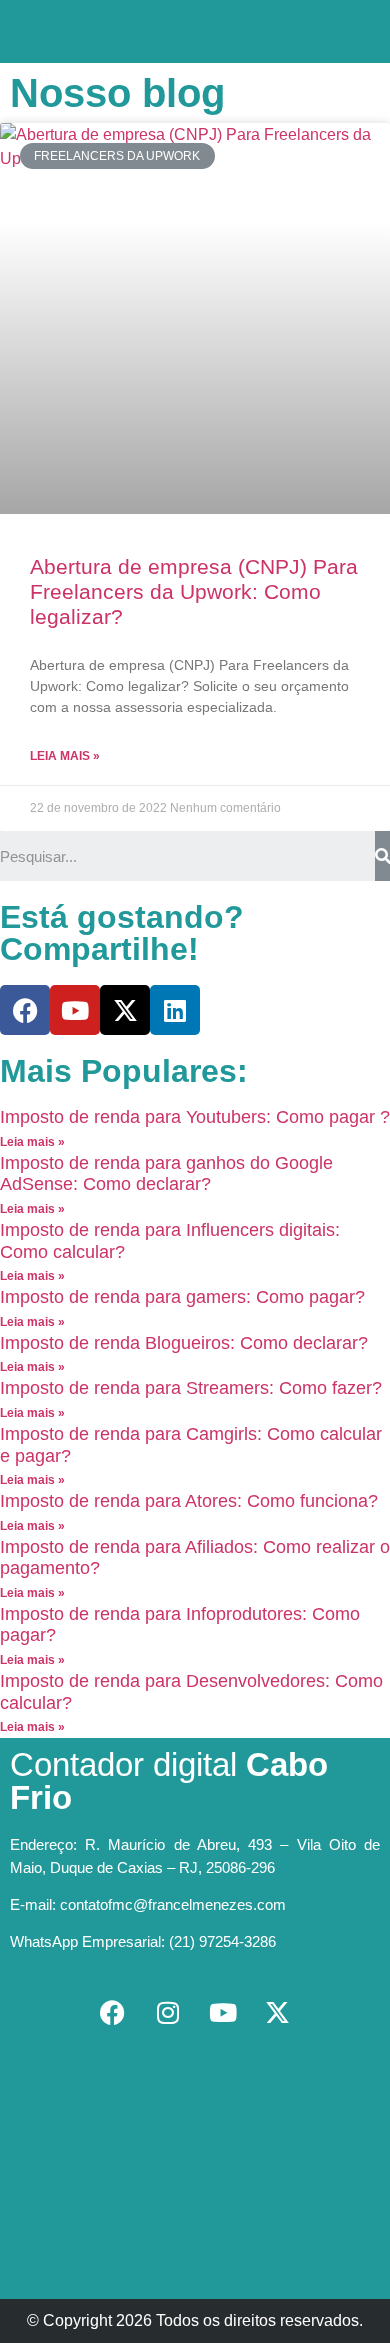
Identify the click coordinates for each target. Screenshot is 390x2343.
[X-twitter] (125, 1010)
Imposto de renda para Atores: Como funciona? (189, 1501)
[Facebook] (25, 1010)
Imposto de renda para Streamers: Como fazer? (191, 1388)
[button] (195, 26)
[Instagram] (168, 2012)
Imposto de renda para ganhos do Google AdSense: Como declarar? (166, 1174)
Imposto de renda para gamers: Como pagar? (182, 1297)
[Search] (382, 856)
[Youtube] (75, 1010)
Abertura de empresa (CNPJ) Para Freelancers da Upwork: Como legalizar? (194, 591)
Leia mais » (65, 756)
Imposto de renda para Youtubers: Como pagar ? (195, 1117)
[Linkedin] (175, 1010)
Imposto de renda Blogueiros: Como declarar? (184, 1343)
